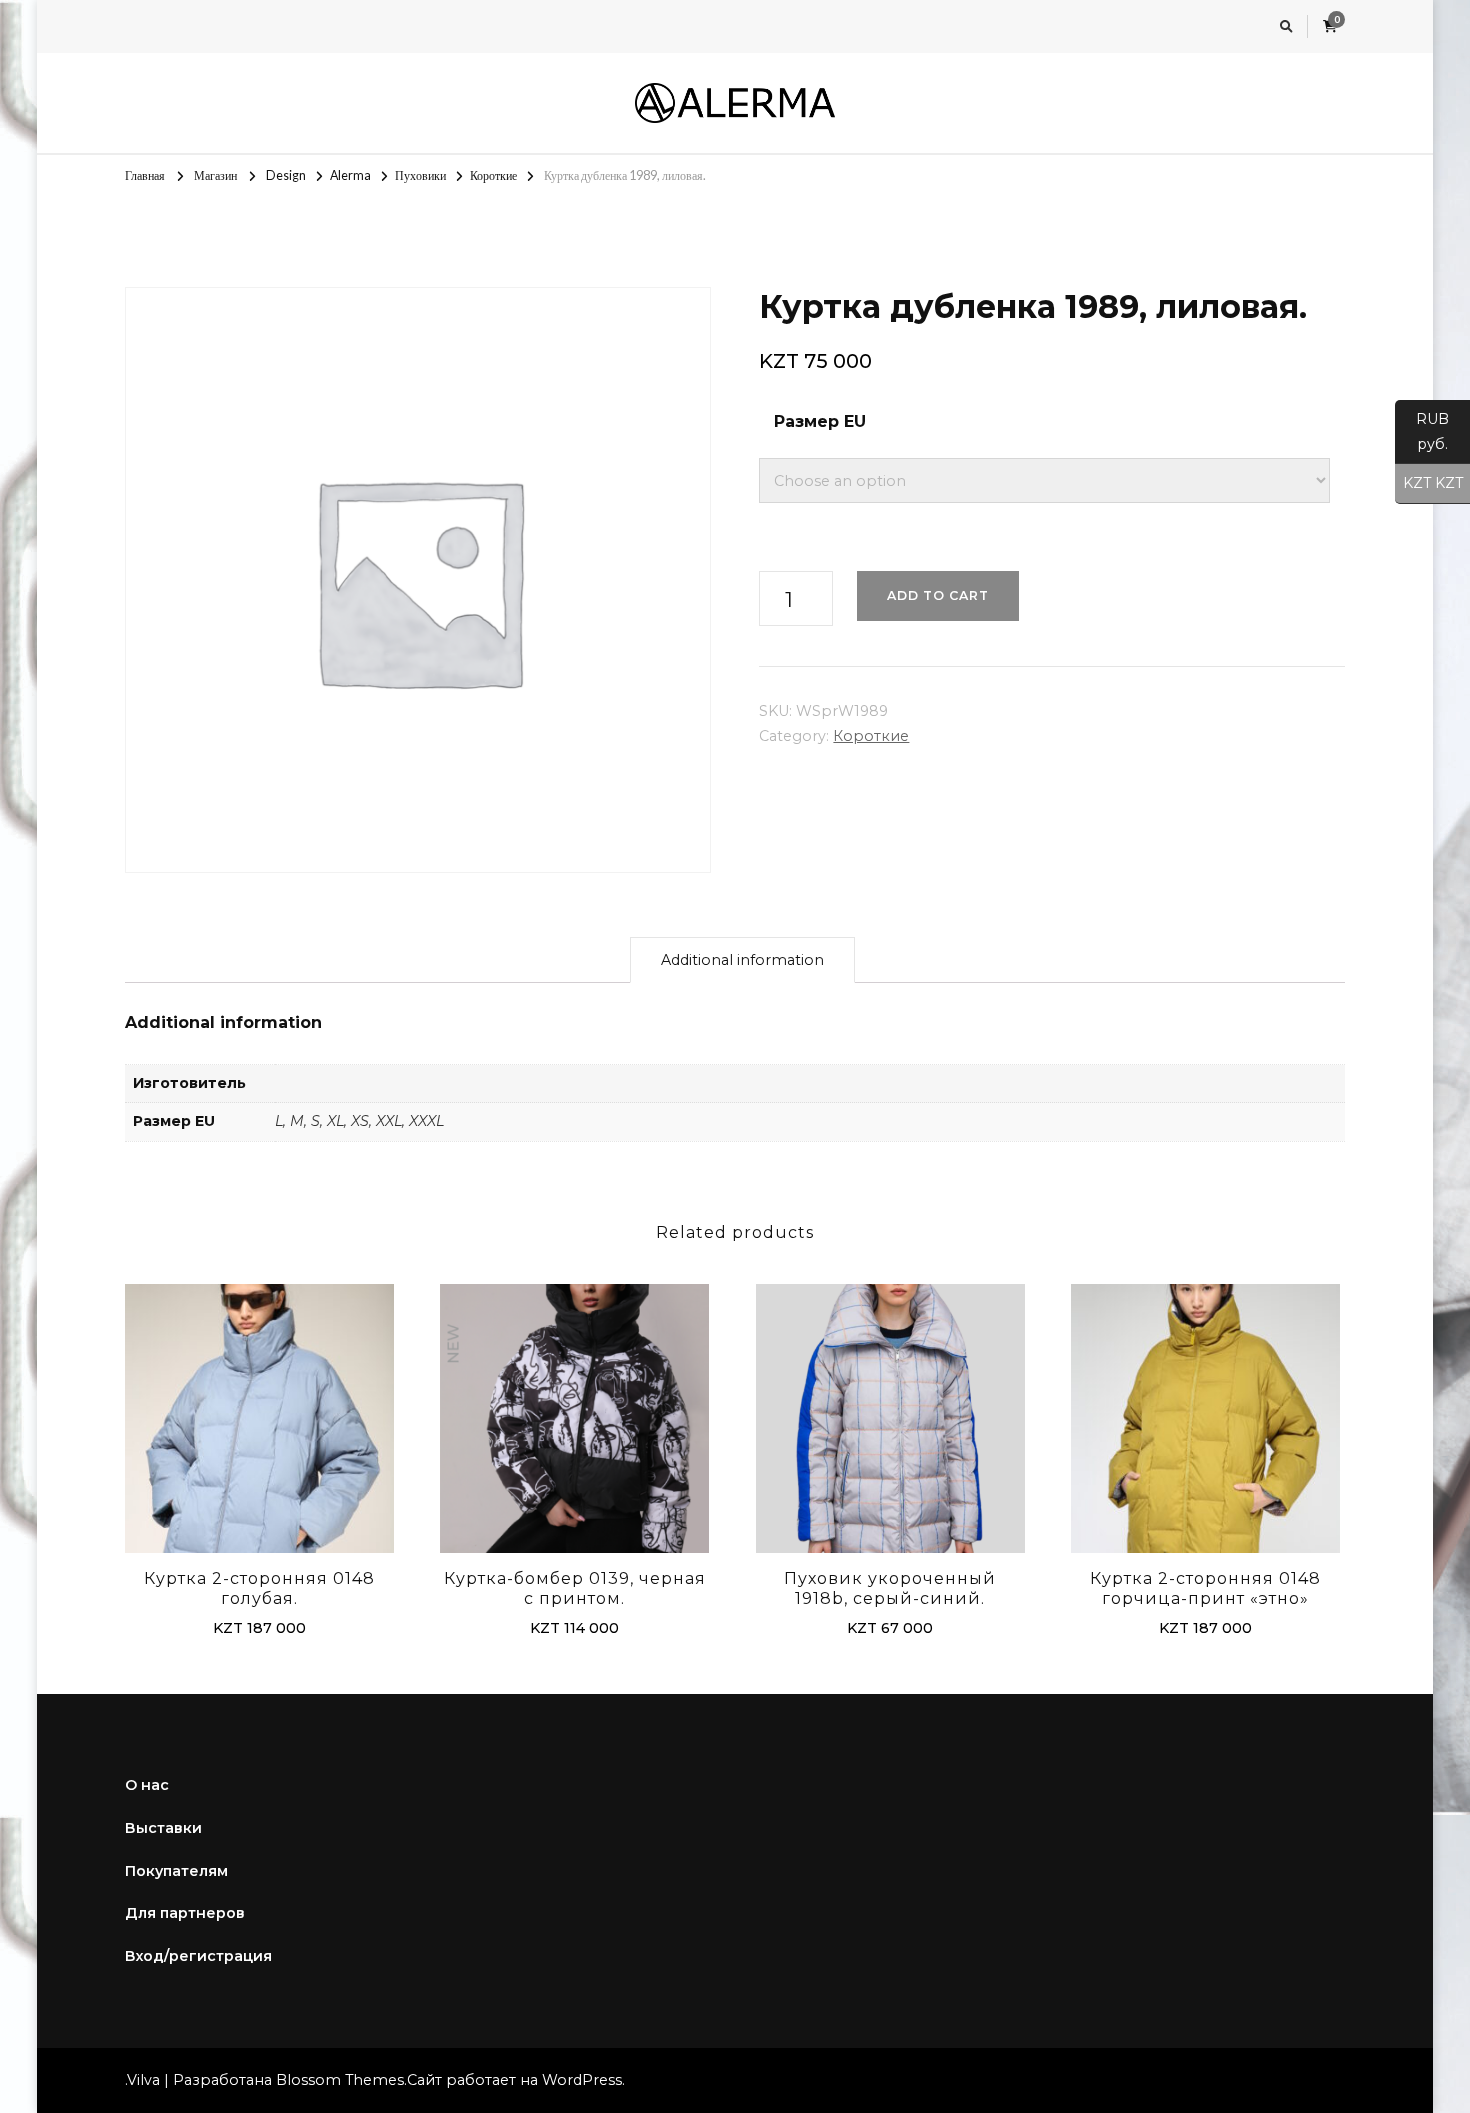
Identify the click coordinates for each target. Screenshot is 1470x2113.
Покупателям (176, 1871)
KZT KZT (1429, 483)
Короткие (871, 736)
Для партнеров (185, 1913)
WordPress (582, 2080)
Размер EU (820, 421)
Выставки (163, 1828)
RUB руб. (1422, 431)
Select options (260, 1421)
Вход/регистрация (198, 1956)
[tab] (742, 960)
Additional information (742, 960)
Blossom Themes (340, 2080)
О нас (147, 1785)
